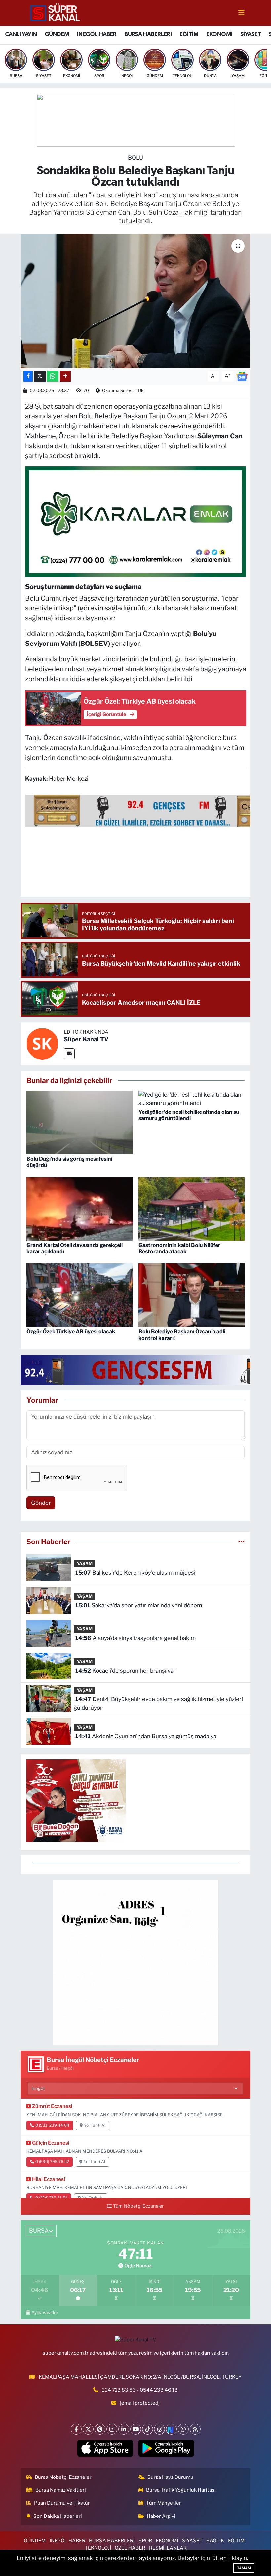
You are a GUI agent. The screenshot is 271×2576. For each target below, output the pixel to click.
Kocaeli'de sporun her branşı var (126, 1671)
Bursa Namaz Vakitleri (61, 2490)
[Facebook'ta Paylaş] (28, 376)
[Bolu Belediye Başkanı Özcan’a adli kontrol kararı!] (192, 1295)
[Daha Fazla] (65, 376)
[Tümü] (241, 1542)
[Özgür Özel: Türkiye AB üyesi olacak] (80, 1295)
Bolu (135, 158)
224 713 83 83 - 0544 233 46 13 (140, 2390)
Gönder (41, 1503)
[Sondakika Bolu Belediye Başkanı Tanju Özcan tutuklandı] (136, 301)
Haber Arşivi (161, 2516)
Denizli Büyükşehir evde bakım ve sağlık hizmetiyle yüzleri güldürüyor (158, 1703)
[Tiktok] (148, 2429)
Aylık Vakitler (45, 2312)
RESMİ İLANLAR (168, 2548)
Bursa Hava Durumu (170, 2477)
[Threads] (159, 2429)
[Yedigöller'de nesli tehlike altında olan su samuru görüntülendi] (192, 1099)
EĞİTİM (189, 34)
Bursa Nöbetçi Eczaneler (63, 2477)
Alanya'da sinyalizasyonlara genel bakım (135, 1638)
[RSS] (195, 2429)
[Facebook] (76, 2429)
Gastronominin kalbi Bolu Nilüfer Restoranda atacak (179, 1248)
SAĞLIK (215, 2541)
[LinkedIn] (124, 2429)
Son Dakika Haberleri (58, 2516)
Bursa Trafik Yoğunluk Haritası (181, 2490)
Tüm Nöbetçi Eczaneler (138, 2206)
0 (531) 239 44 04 (52, 2125)
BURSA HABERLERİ (148, 34)
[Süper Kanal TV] (56, 13)
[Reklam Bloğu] (135, 1962)
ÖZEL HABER (130, 2548)
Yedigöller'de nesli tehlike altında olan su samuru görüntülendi (189, 1115)
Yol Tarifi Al (95, 2125)
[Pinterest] (100, 2429)
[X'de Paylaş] (40, 376)
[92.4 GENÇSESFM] (141, 1370)
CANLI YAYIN (21, 34)
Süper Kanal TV (86, 1039)
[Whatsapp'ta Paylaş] (53, 376)
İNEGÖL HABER (97, 34)
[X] (88, 2429)
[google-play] (166, 2448)
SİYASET (251, 34)
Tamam (244, 2568)
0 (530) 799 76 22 (52, 2162)
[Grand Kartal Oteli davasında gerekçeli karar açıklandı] (80, 1208)
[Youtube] (136, 2429)
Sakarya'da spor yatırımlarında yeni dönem (139, 1605)
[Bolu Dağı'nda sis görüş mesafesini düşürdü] (80, 1122)
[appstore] (105, 2448)
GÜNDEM (57, 34)
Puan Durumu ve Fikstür (62, 2503)
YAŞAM (85, 1563)
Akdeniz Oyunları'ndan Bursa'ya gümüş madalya (146, 1736)
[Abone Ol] (242, 376)
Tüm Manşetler (164, 2503)
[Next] (171, 2429)
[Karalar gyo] (136, 521)
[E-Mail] (69, 1054)
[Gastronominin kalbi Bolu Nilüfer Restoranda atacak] (192, 1208)
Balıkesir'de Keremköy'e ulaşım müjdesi (135, 1573)
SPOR (145, 2541)
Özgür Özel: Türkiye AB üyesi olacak (71, 1331)
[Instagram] (112, 2429)
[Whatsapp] (183, 2429)
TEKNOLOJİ (98, 2548)
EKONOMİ (219, 34)
